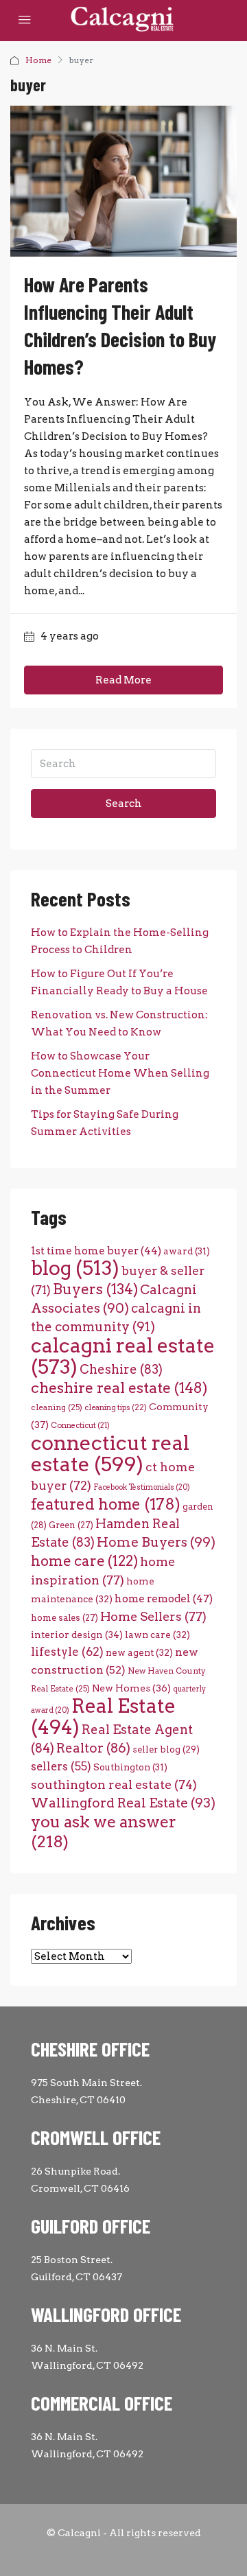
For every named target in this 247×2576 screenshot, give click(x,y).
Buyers (95, 1289)
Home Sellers (153, 1616)
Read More (123, 680)
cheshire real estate (119, 1387)
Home (38, 60)
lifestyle (67, 1652)
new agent (139, 1652)
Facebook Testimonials (142, 1487)
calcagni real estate (123, 1356)
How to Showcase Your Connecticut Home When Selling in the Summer (120, 1073)
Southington (130, 1767)
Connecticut (80, 1426)
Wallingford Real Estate (123, 1803)
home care (84, 1561)
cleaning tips (116, 1407)
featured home (106, 1504)
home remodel (164, 1599)
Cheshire (121, 1369)
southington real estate (114, 1784)
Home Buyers (156, 1542)
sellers (61, 1766)
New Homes (131, 1688)
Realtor (93, 1748)
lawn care (157, 1635)
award (187, 1251)
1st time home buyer (96, 1251)
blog (75, 1268)
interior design (77, 1635)
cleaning (57, 1407)
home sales (64, 1618)
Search (124, 804)
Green (71, 1525)
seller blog (166, 1749)
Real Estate (103, 1717)
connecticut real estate (110, 1453)
